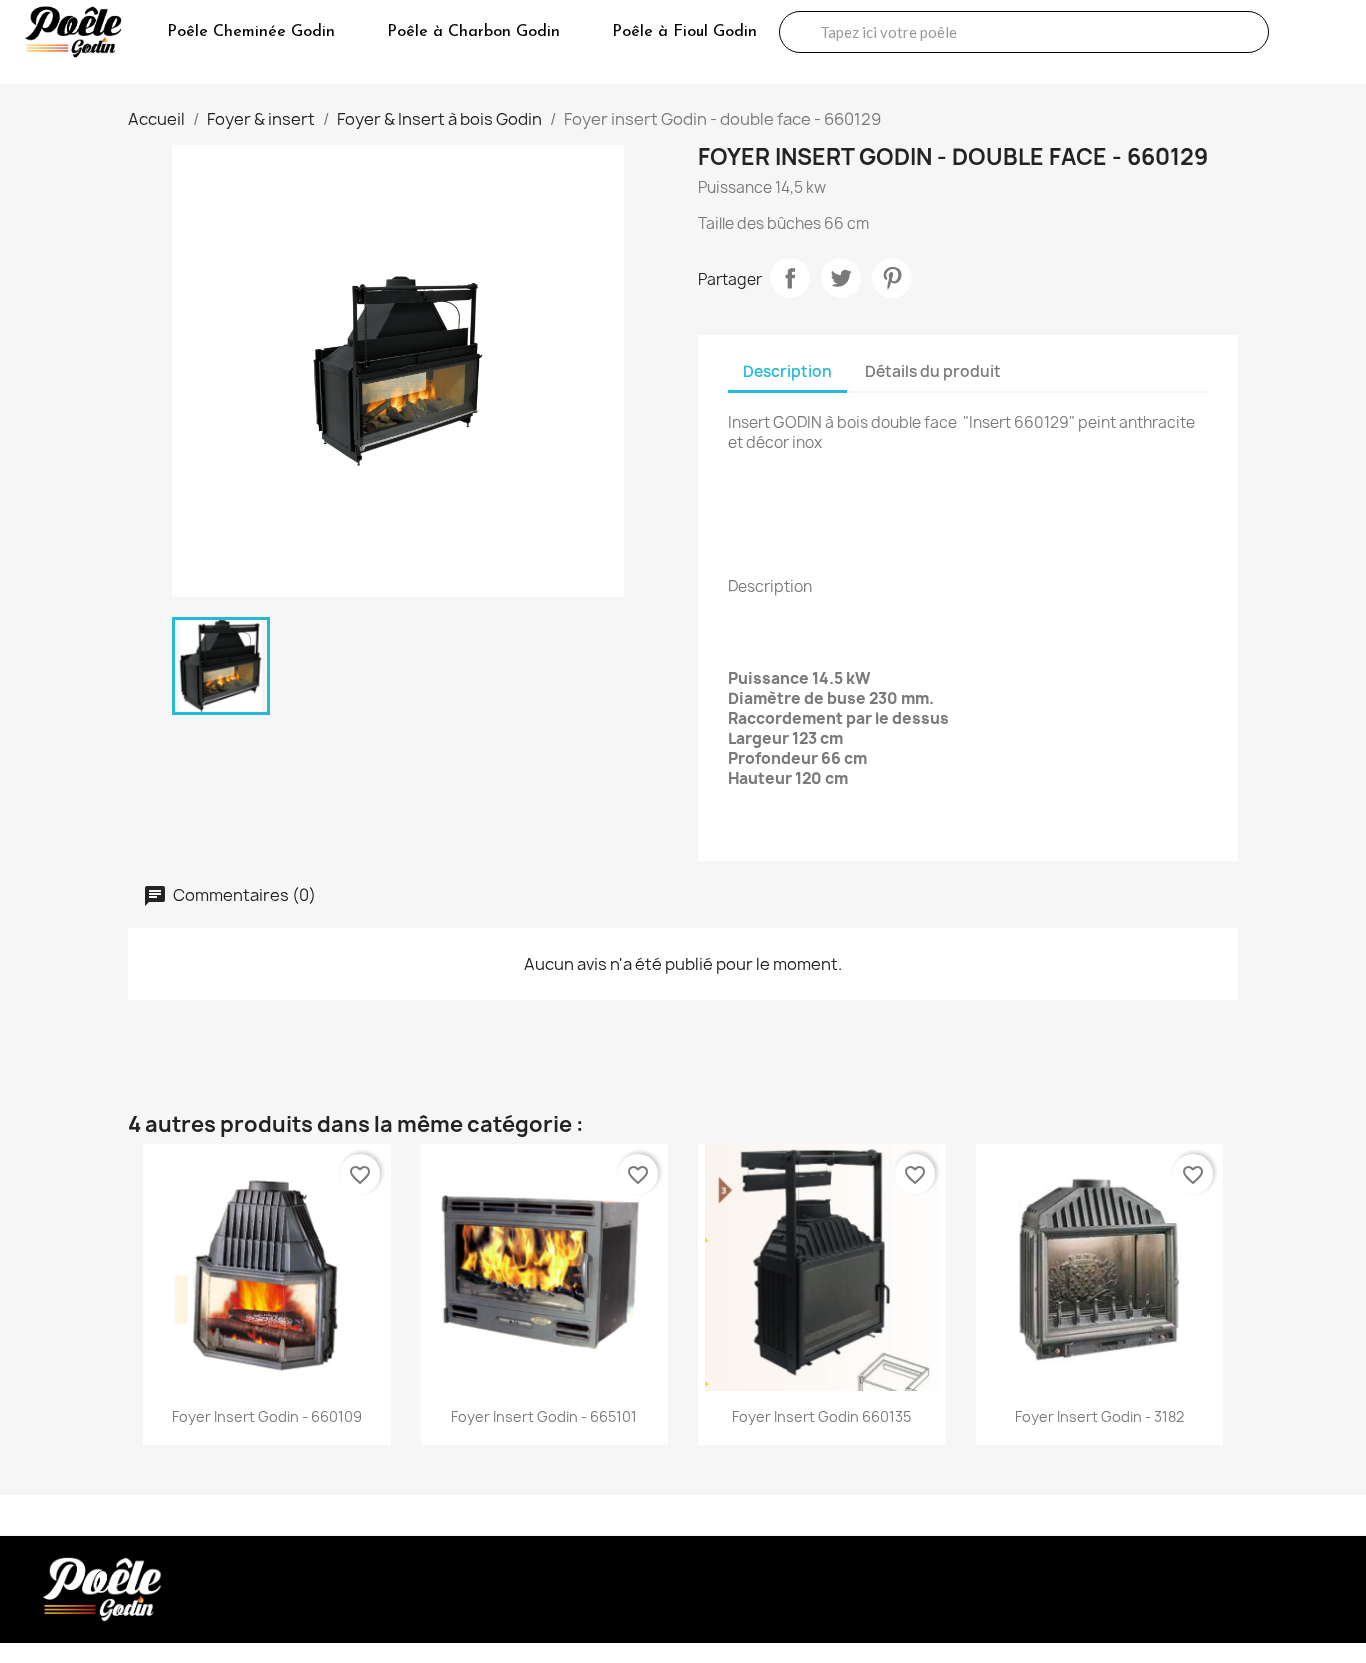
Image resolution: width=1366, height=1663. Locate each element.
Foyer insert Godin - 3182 (1099, 1416)
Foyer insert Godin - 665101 (544, 1416)
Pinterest (892, 278)
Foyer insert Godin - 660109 (267, 1416)
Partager (790, 278)
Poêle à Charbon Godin (473, 32)
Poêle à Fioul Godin (684, 32)
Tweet (841, 278)
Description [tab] (787, 371)
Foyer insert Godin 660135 (821, 1416)
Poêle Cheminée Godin (251, 32)
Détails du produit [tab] (933, 371)
